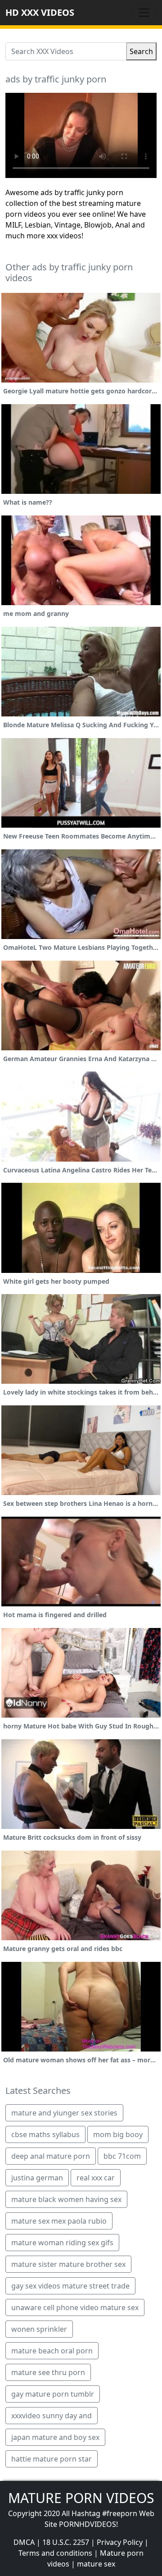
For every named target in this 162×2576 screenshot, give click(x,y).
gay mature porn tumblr (53, 2394)
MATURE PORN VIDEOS (81, 2498)
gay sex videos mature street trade (70, 2286)
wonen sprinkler (39, 2329)
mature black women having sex (66, 2199)
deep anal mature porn (51, 2156)
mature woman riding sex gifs (62, 2243)
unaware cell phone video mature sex (75, 2307)
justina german (37, 2178)
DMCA (24, 2542)
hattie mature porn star (52, 2459)
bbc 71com (122, 2156)
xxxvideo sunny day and (52, 2416)
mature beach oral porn (52, 2351)
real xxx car (96, 2178)
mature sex (96, 2564)
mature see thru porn (48, 2372)
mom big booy (118, 2134)
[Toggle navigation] (144, 13)
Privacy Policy (120, 2542)
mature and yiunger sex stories (64, 2113)
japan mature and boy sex (55, 2437)
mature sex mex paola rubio (59, 2221)
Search (141, 51)
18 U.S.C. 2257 (66, 2542)
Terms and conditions (55, 2553)
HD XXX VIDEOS (40, 12)
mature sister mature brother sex (68, 2264)
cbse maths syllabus (45, 2134)
